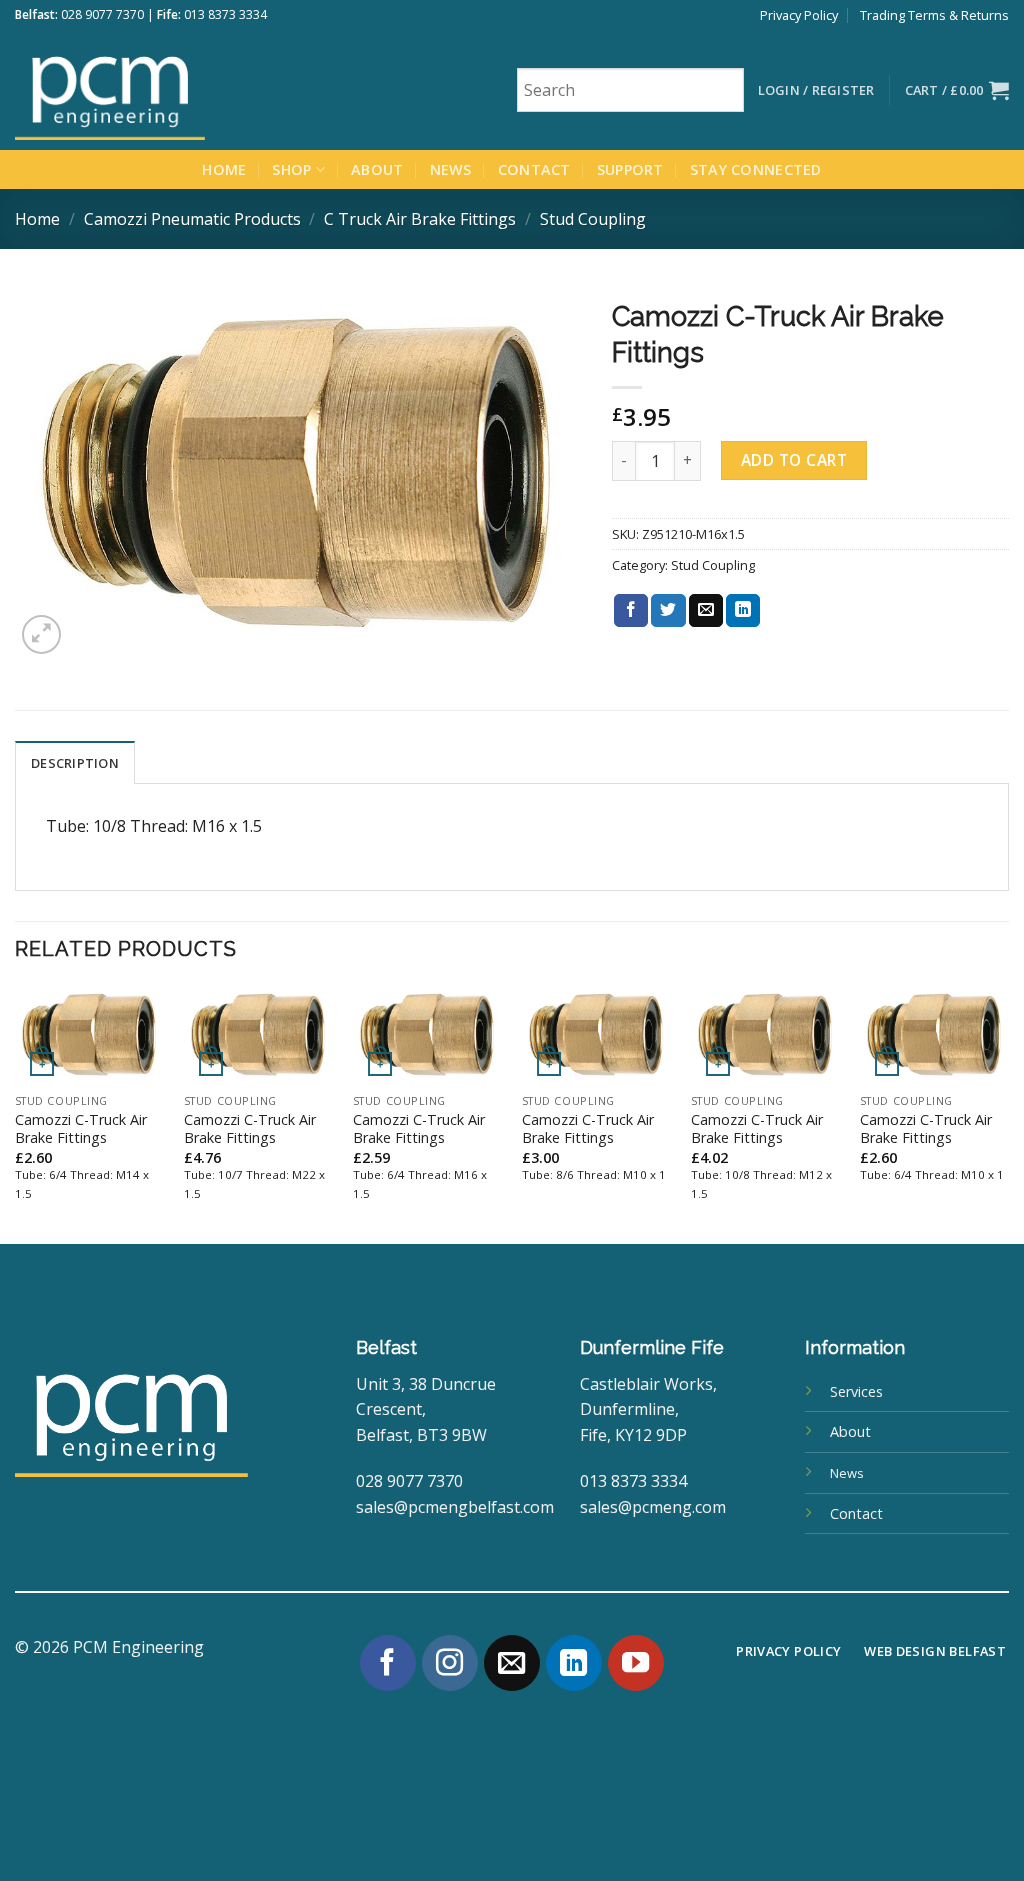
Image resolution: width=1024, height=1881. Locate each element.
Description (75, 763)
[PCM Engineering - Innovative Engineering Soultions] (165, 90)
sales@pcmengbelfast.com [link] (455, 1507)
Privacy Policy (799, 15)
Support (630, 169)
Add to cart (794, 460)
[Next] (1008, 1113)
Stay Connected (756, 169)
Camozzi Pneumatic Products (192, 219)
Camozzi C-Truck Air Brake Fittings (81, 1129)
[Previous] (16, 1113)
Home (224, 169)
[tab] (75, 762)
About (377, 169)
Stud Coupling (593, 219)
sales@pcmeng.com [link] (653, 1507)
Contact (534, 169)
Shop (291, 169)
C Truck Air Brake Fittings (420, 219)
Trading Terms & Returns (934, 15)
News (451, 169)
